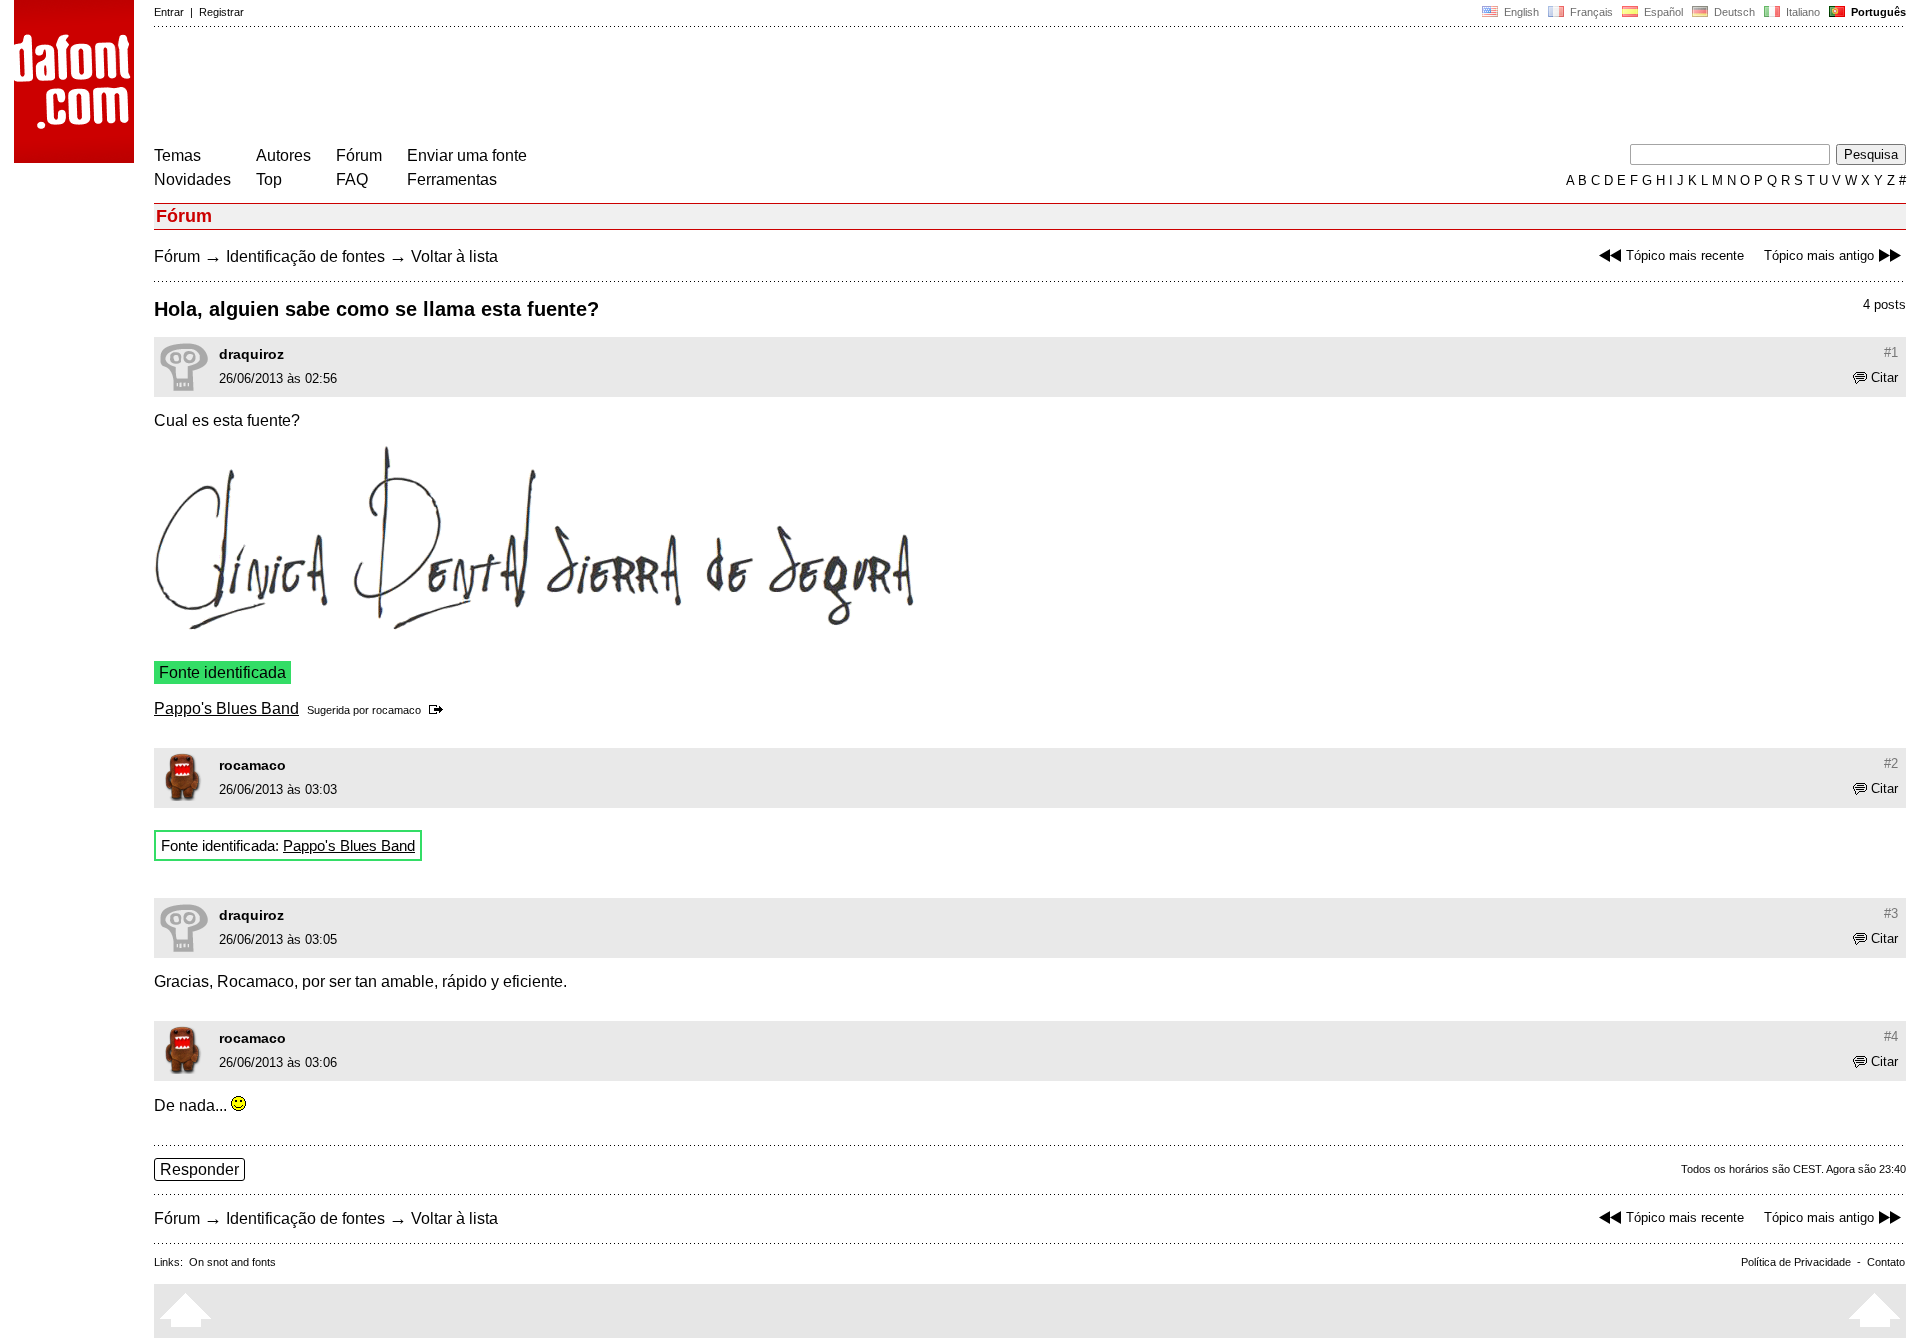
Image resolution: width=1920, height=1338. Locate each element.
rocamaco (396, 710)
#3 (1891, 913)
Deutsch (1733, 12)
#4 (1891, 1036)
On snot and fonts (232, 1262)
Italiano (1801, 12)
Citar (1884, 377)
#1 (1891, 352)
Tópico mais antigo (1819, 255)
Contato (1886, 1262)
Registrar (221, 12)
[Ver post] (439, 710)
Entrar (169, 12)
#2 (1891, 763)
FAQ (352, 179)
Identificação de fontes (305, 256)
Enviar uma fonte (467, 155)
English (1520, 12)
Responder (199, 1169)
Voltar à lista (454, 256)
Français (1590, 12)
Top (269, 179)
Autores (283, 155)
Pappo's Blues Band (226, 708)
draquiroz (251, 354)
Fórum (359, 155)
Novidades (192, 179)
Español (1662, 12)
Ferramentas (452, 179)
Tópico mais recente (1685, 255)
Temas (177, 155)
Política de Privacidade (1796, 1262)
